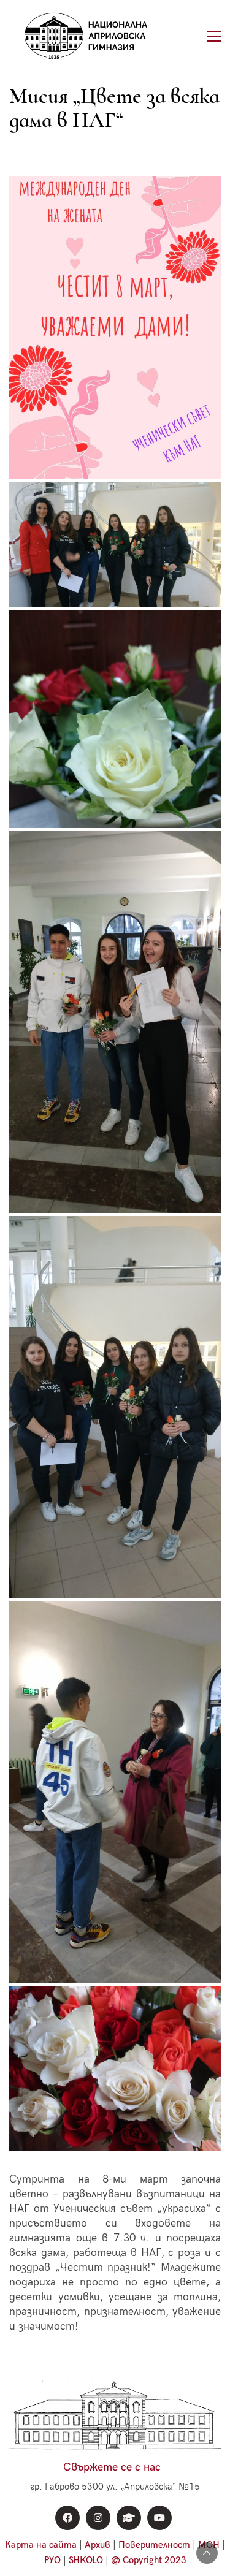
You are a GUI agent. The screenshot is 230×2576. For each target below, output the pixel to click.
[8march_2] (115, 719)
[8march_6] (115, 1792)
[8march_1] (115, 2069)
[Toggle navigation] (214, 36)
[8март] (115, 327)
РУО (52, 2560)
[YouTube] (159, 2518)
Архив (98, 2545)
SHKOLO (86, 2560)
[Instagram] (98, 2518)
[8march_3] (115, 1022)
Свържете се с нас (112, 2467)
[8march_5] (115, 544)
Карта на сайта (41, 2545)
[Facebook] (67, 2518)
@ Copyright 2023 (149, 2560)
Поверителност (154, 2545)
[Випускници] (129, 2518)
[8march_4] (115, 1407)
